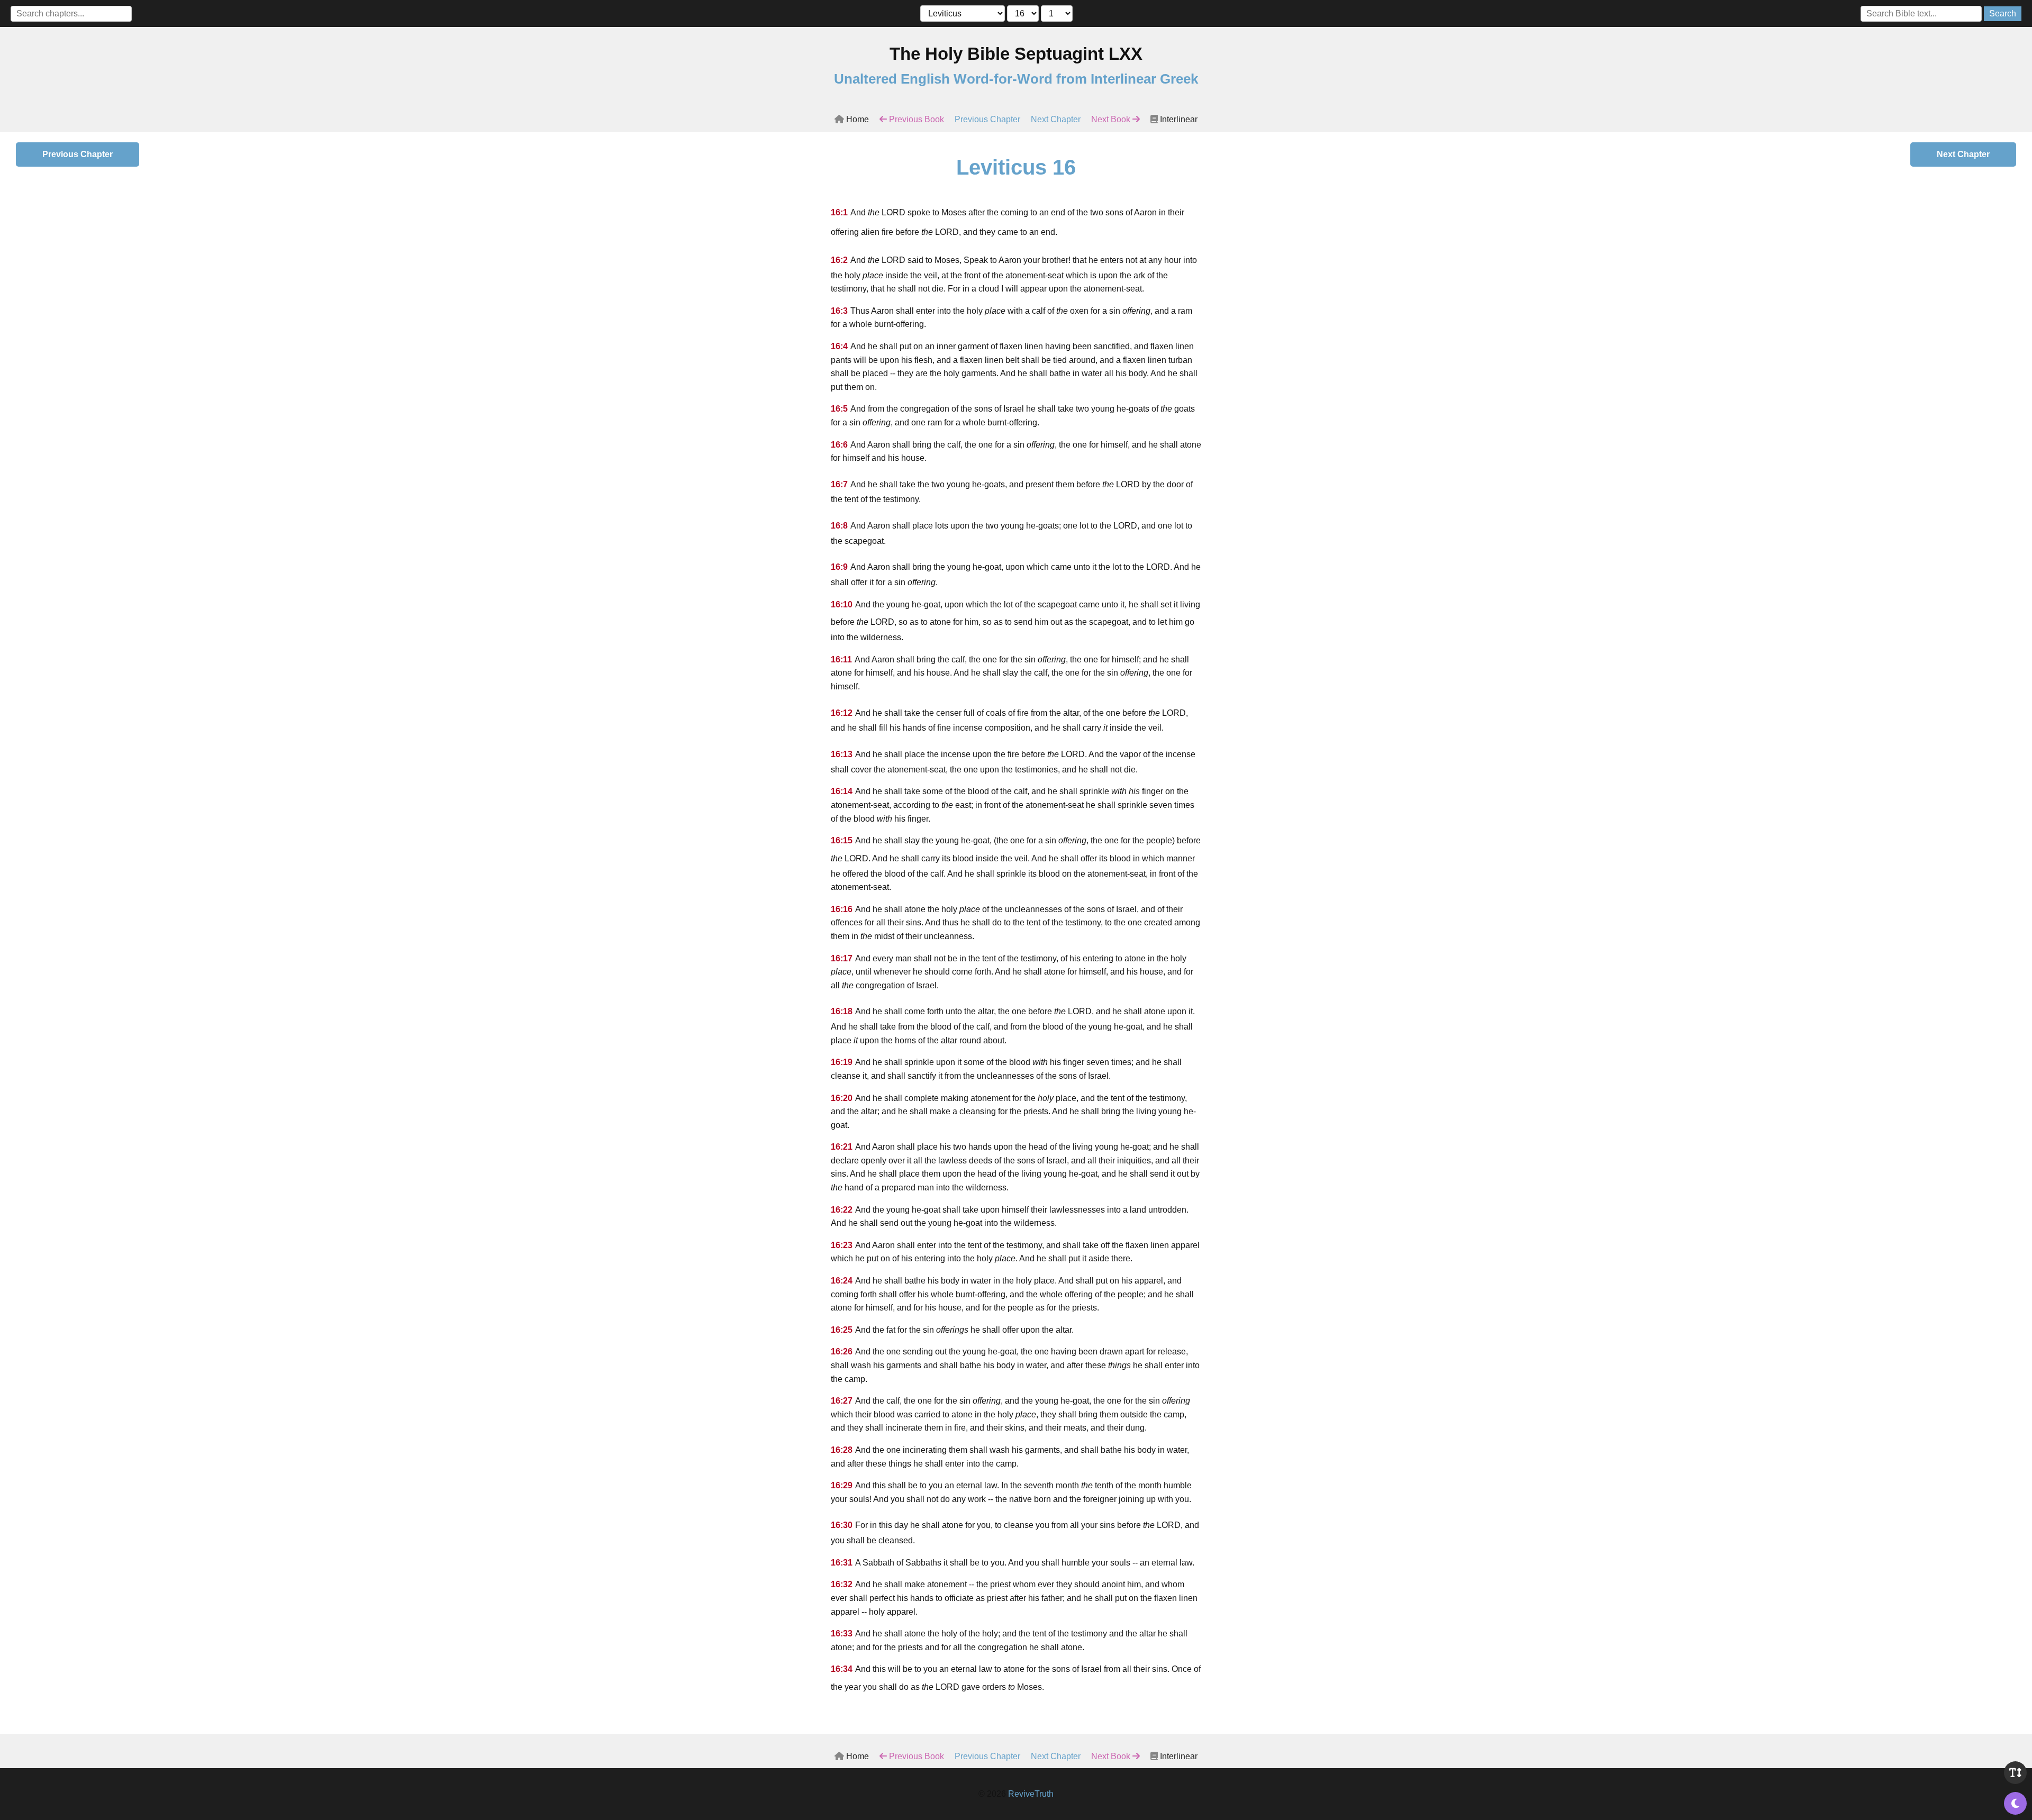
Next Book (1112, 119)
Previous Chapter (987, 119)
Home (856, 119)
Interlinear (1178, 119)
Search (2003, 13)
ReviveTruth (1031, 1794)
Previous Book (915, 119)
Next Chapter (1056, 119)
